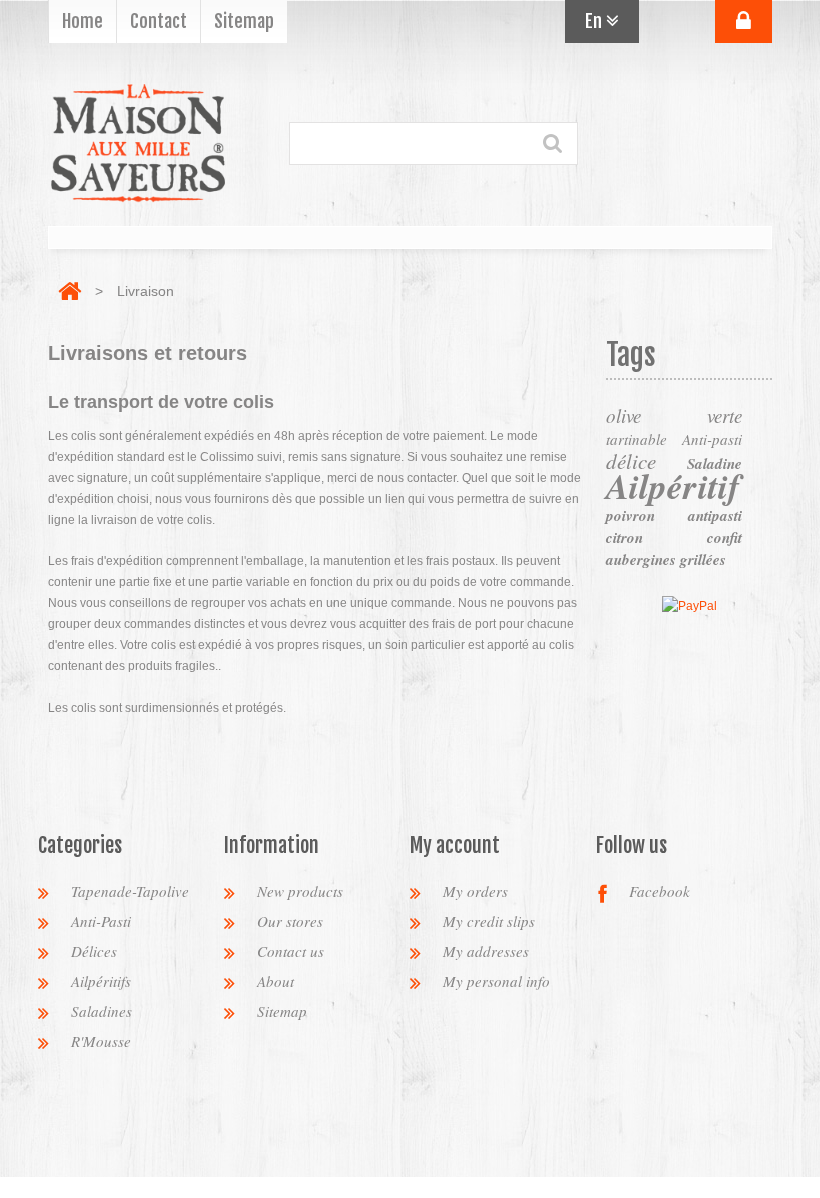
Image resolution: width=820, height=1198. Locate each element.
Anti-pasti (712, 439)
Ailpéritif (673, 485)
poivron (630, 515)
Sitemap (282, 1011)
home (82, 21)
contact (158, 21)
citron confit (674, 537)
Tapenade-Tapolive (130, 891)
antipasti (715, 515)
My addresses (486, 951)
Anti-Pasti (101, 921)
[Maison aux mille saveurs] (138, 143)
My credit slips (489, 921)
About (275, 981)
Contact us (290, 951)
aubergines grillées (666, 559)
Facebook (659, 891)
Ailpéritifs (101, 981)
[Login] (743, 21)
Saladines (101, 1011)
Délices (94, 951)
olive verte (674, 415)
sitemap (244, 21)
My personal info (496, 981)
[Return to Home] (69, 291)
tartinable (636, 439)
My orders (475, 891)
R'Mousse (101, 1041)
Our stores (290, 921)
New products (300, 891)
